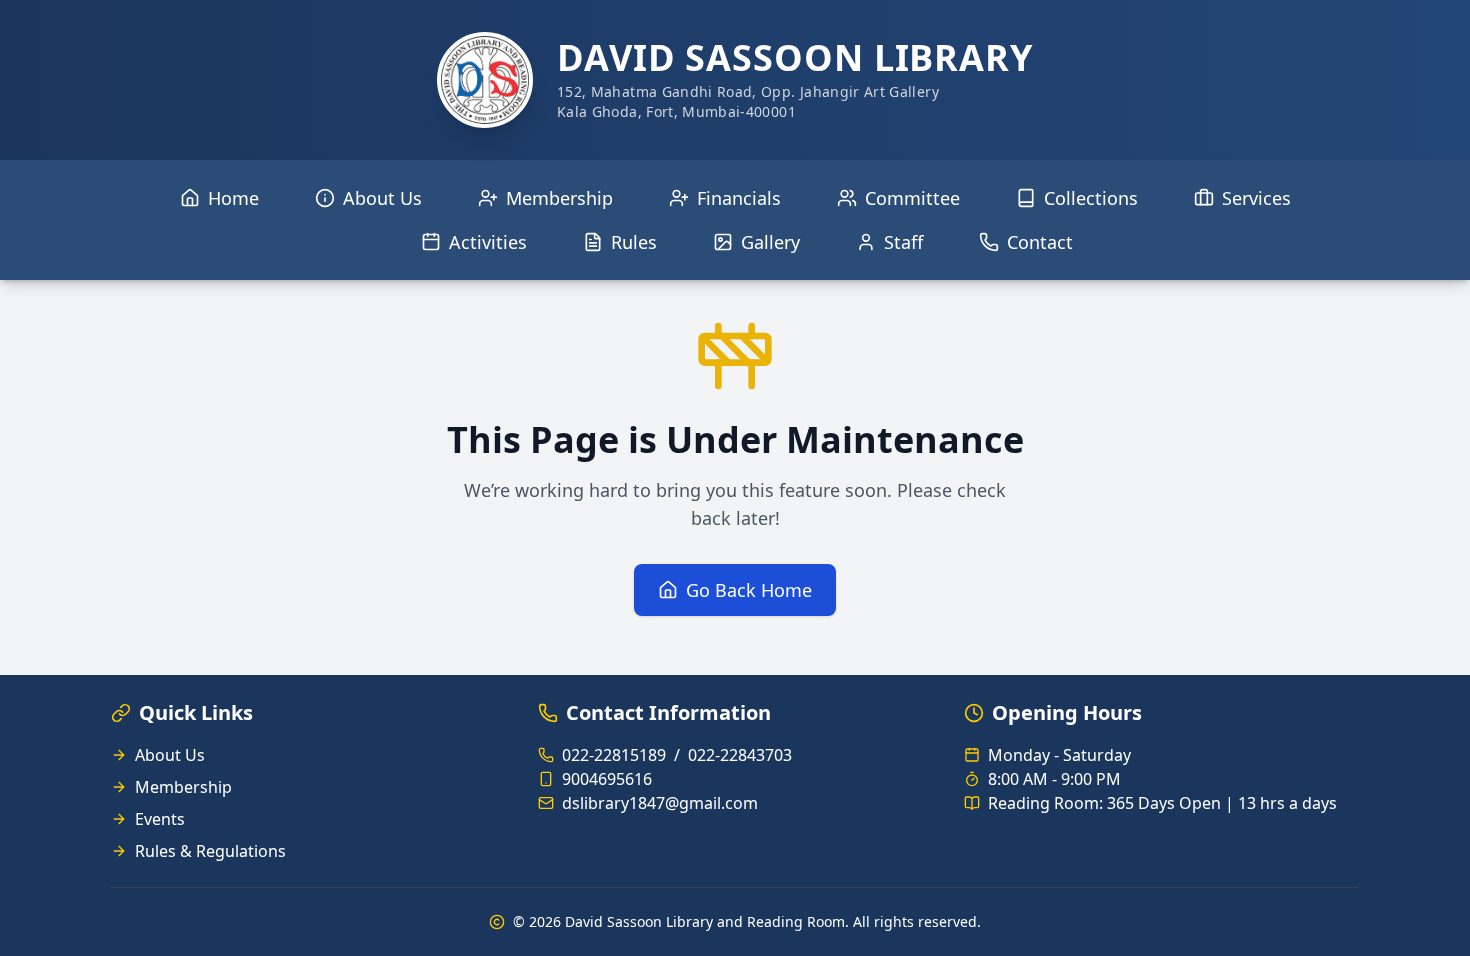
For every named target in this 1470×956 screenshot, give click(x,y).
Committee (912, 198)
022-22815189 (614, 755)
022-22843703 (740, 755)
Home (233, 198)
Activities (488, 242)
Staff (903, 242)
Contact (1040, 242)
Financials (739, 198)
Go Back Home (749, 590)
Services (1256, 198)
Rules (634, 242)
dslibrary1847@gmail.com (660, 803)
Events (160, 819)
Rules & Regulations (210, 851)
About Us (382, 198)
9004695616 (607, 779)
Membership (559, 198)
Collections (1091, 198)
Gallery (770, 242)
